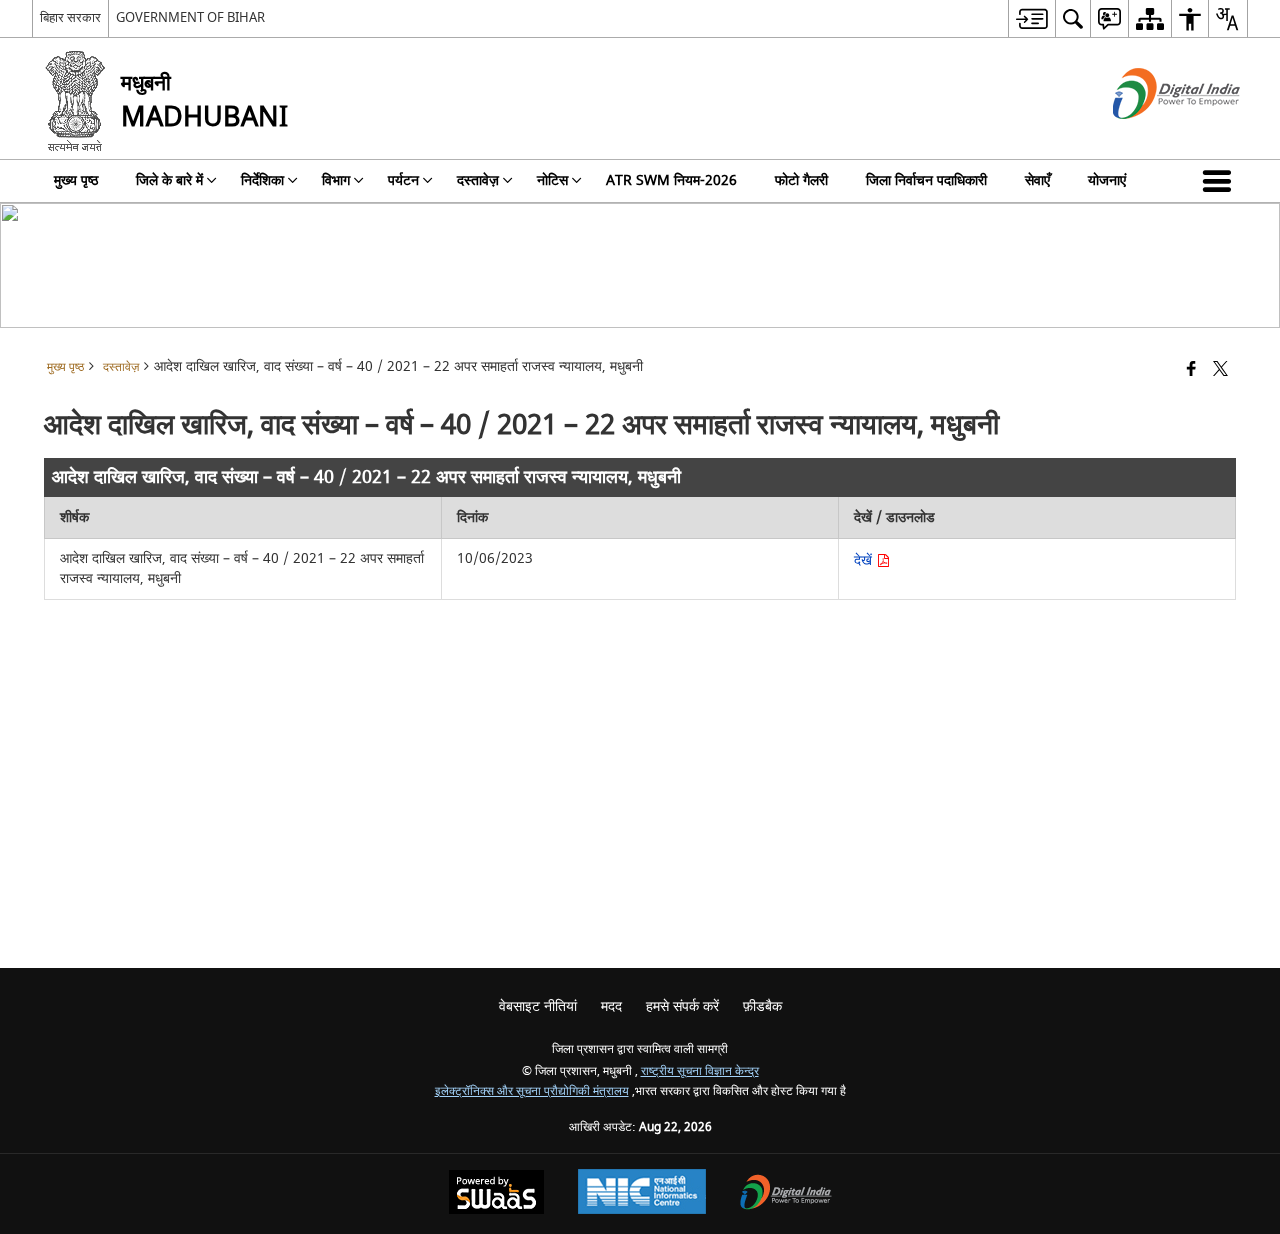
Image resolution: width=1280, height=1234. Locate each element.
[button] (1221, 181)
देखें (865, 560)
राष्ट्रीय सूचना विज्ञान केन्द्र (700, 1071)
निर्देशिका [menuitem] (262, 180)
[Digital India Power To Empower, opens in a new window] (786, 1194)
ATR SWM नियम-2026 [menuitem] (671, 180)
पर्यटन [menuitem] (403, 180)
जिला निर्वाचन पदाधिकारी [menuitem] (926, 180)
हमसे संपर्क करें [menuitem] (682, 1006)
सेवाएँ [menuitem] (1037, 180)
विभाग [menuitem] (336, 180)
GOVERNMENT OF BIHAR (190, 17)
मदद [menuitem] (611, 1006)
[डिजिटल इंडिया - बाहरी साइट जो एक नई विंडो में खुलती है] (1151, 136)
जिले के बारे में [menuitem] (169, 180)
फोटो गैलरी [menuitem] (801, 180)
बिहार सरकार (70, 17)
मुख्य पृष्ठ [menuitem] (76, 180)
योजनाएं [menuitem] (1107, 180)
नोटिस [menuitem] (552, 180)
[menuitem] (1031, 18)
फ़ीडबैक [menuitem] (762, 1006)
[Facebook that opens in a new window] (1191, 370)
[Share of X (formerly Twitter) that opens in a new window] (1220, 370)
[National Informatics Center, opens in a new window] (642, 1194)
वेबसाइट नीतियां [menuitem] (538, 1006)
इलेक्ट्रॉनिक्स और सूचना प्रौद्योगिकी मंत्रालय (532, 1091)
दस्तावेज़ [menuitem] (478, 180)
